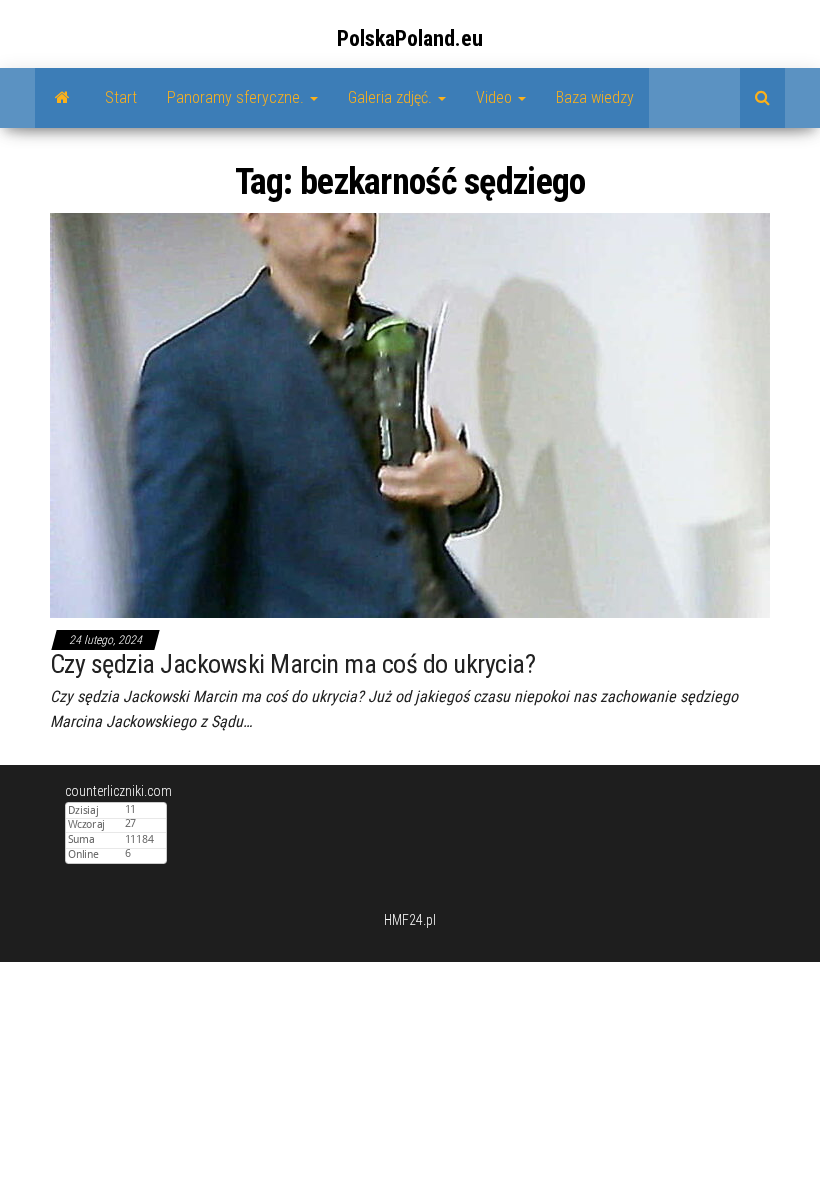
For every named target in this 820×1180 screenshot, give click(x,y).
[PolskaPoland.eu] (62, 98)
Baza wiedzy (595, 97)
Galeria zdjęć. (392, 97)
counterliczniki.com (118, 791)
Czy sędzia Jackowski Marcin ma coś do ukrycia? (292, 664)
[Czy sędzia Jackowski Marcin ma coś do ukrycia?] (410, 414)
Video (496, 97)
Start (121, 97)
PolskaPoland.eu (410, 38)
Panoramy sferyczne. (237, 97)
